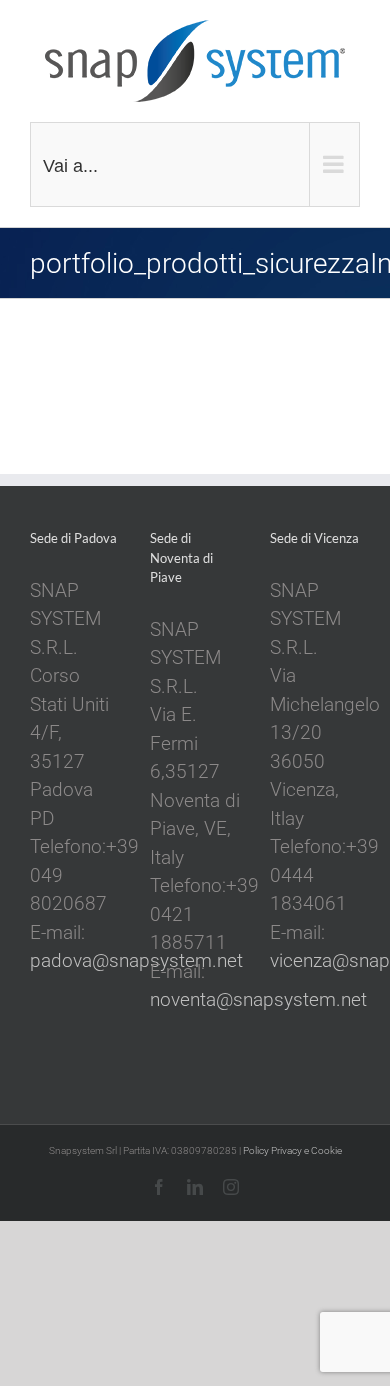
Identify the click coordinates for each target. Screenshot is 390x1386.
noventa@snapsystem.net (258, 999)
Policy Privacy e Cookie (292, 1150)
